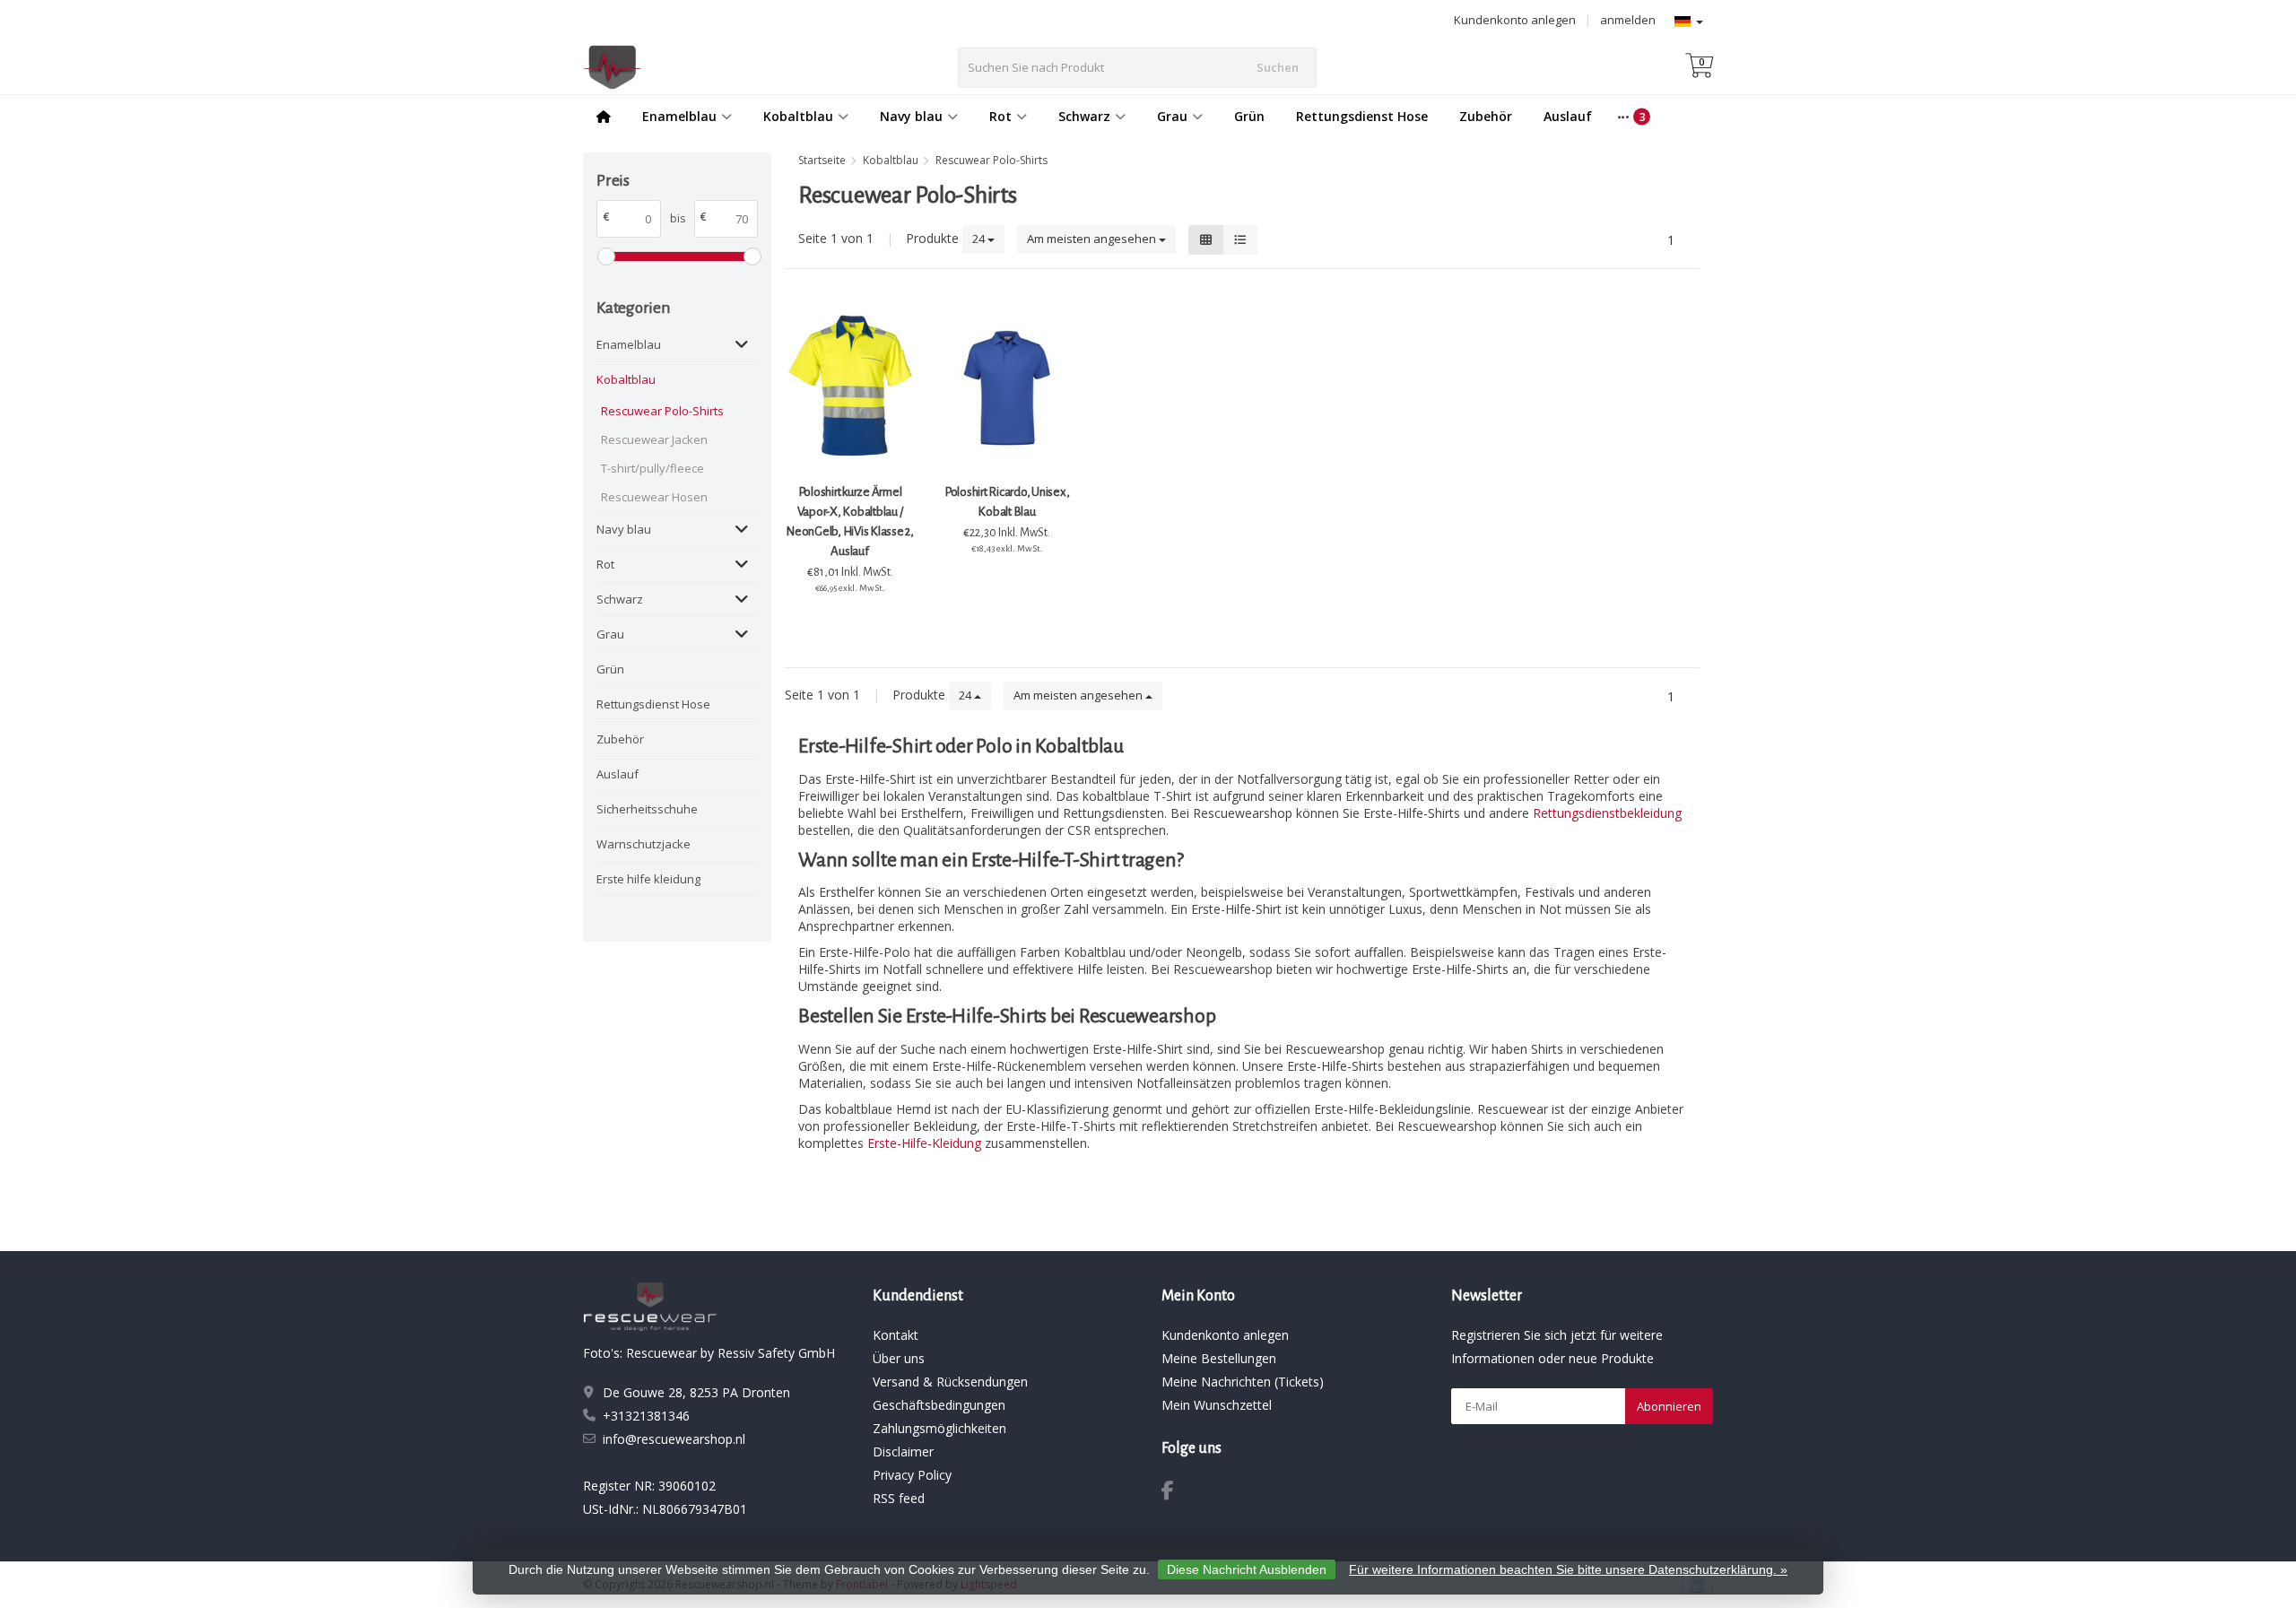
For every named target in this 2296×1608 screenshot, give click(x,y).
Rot (1000, 116)
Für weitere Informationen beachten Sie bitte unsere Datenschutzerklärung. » (1568, 1569)
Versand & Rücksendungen (950, 1382)
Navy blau (911, 116)
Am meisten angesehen (1093, 239)
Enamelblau (679, 116)
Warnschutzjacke (644, 844)
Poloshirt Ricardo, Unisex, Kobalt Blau (1007, 502)
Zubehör (1486, 116)
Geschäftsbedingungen (939, 1405)
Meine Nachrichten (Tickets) (1243, 1382)
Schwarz (1084, 116)
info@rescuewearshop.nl (674, 1439)
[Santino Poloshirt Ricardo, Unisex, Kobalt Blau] (1007, 387)
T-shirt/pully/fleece (652, 468)
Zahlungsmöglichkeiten (939, 1428)
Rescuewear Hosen (654, 497)
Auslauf (1568, 116)
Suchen (1278, 67)
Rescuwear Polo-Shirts (662, 411)
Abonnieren (1669, 1406)
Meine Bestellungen (1219, 1358)
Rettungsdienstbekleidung (1607, 813)
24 (980, 239)
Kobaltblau (798, 116)
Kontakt (896, 1335)
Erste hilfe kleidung (648, 879)
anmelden (1628, 20)
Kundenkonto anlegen (1515, 20)
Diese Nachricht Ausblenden (1247, 1569)
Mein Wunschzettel (1217, 1405)
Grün (1249, 116)
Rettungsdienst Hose (1362, 116)
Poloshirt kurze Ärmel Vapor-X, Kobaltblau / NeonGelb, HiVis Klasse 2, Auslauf (850, 522)
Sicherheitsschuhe (647, 809)
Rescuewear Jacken (654, 439)
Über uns (899, 1358)
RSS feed (899, 1498)
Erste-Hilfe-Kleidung (924, 1143)
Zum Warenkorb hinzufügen (850, 621)
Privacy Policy (912, 1475)
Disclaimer (903, 1452)
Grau (1172, 116)
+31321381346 (646, 1416)
